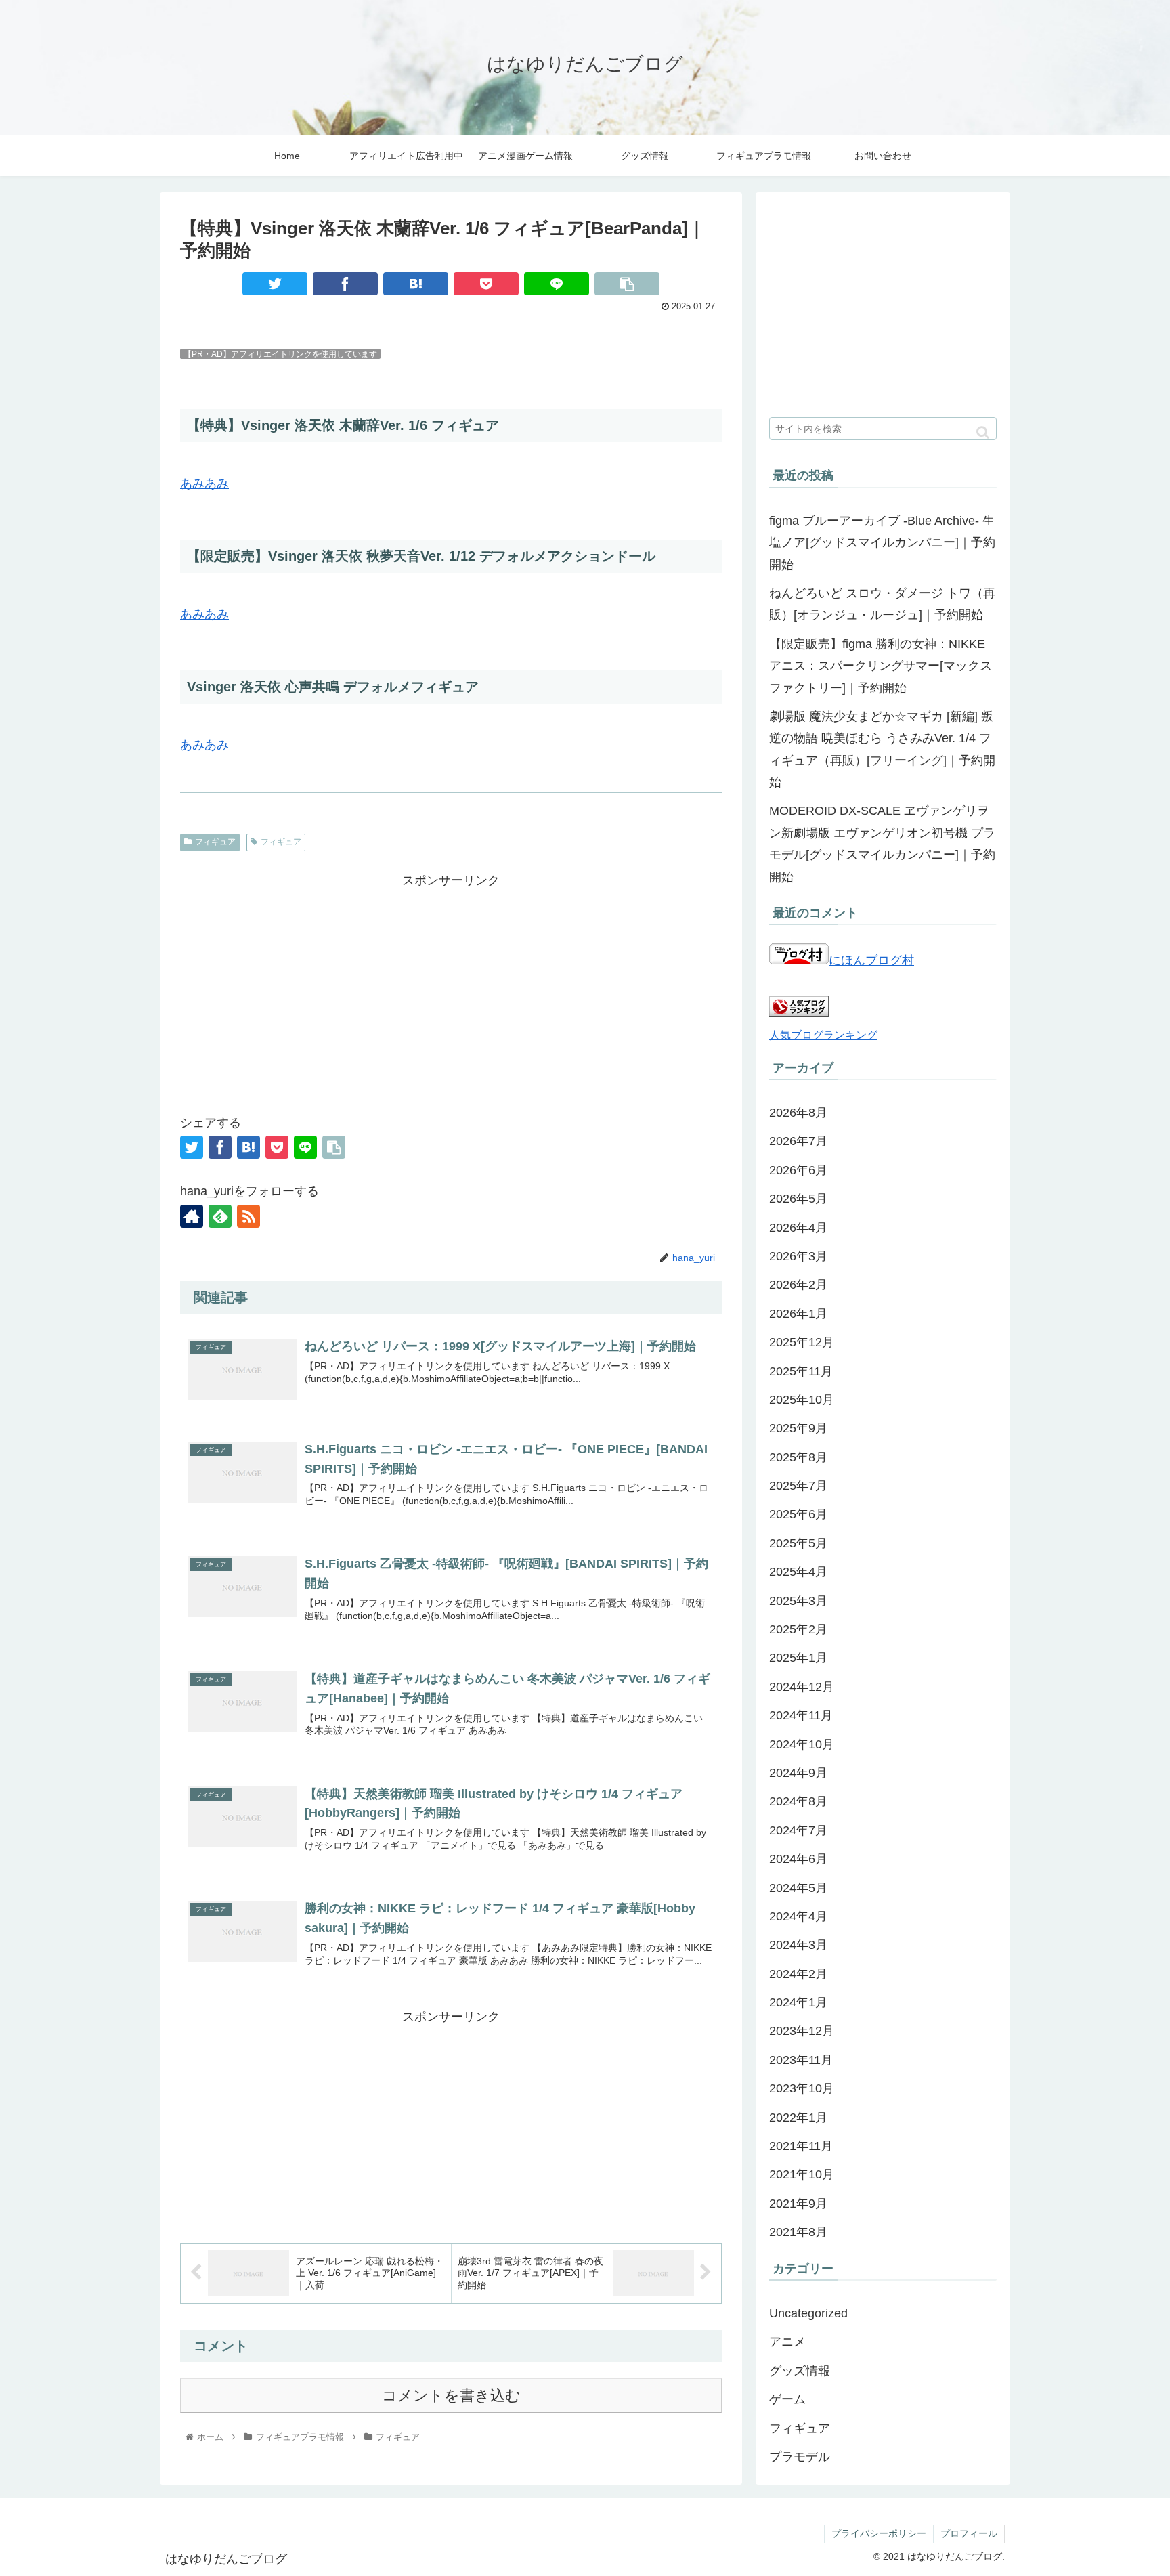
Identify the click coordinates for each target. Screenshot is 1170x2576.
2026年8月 (798, 1113)
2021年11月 (801, 2146)
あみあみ (204, 484)
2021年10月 (802, 2174)
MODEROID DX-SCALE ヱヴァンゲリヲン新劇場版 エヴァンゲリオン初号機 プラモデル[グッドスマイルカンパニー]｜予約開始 (882, 843)
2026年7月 (798, 1141)
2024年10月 (802, 1744)
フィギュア (215, 842)
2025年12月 (802, 1342)
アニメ (787, 2342)
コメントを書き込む (451, 2396)
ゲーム (787, 2399)
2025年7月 (798, 1486)
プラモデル (800, 2457)
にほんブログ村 (871, 960)
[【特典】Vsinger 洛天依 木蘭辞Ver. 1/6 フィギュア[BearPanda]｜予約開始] (416, 284)
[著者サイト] (192, 1216)
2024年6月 (798, 1859)
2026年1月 (798, 1314)
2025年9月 (798, 1428)
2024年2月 (798, 1974)
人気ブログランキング (823, 1035)
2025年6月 (798, 1514)
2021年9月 (798, 2204)
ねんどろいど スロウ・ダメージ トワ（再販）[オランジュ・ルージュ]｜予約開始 (882, 604)
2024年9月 (798, 1773)
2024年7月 (798, 1830)
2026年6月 (798, 1170)
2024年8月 (798, 1801)
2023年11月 (801, 2060)
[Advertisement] (451, 987)
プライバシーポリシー (879, 2533)
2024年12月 (802, 1687)
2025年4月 (798, 1572)
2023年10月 (802, 2088)
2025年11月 (801, 1371)
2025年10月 (802, 1400)
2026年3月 (798, 1256)
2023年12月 (802, 2031)
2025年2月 (798, 1629)
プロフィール (969, 2533)
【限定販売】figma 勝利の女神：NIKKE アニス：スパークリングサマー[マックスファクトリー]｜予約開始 (881, 666)
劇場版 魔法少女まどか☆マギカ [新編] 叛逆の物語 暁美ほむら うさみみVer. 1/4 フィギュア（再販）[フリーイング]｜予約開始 (882, 749)
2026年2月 (798, 1285)
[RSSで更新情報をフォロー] (248, 1216)
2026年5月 (798, 1199)
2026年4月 (798, 1228)
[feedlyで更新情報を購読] (220, 1216)
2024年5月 (798, 1888)
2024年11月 (801, 1715)
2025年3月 (798, 1601)
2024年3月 (798, 1945)
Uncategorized (808, 2313)
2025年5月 (798, 1543)
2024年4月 (798, 1916)
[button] (983, 432)
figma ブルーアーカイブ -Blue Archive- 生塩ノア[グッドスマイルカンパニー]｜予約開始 (882, 543)
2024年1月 (798, 2002)
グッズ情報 (800, 2371)
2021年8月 (798, 2232)
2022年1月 (798, 2118)
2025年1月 (798, 1658)
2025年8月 (798, 1457)
